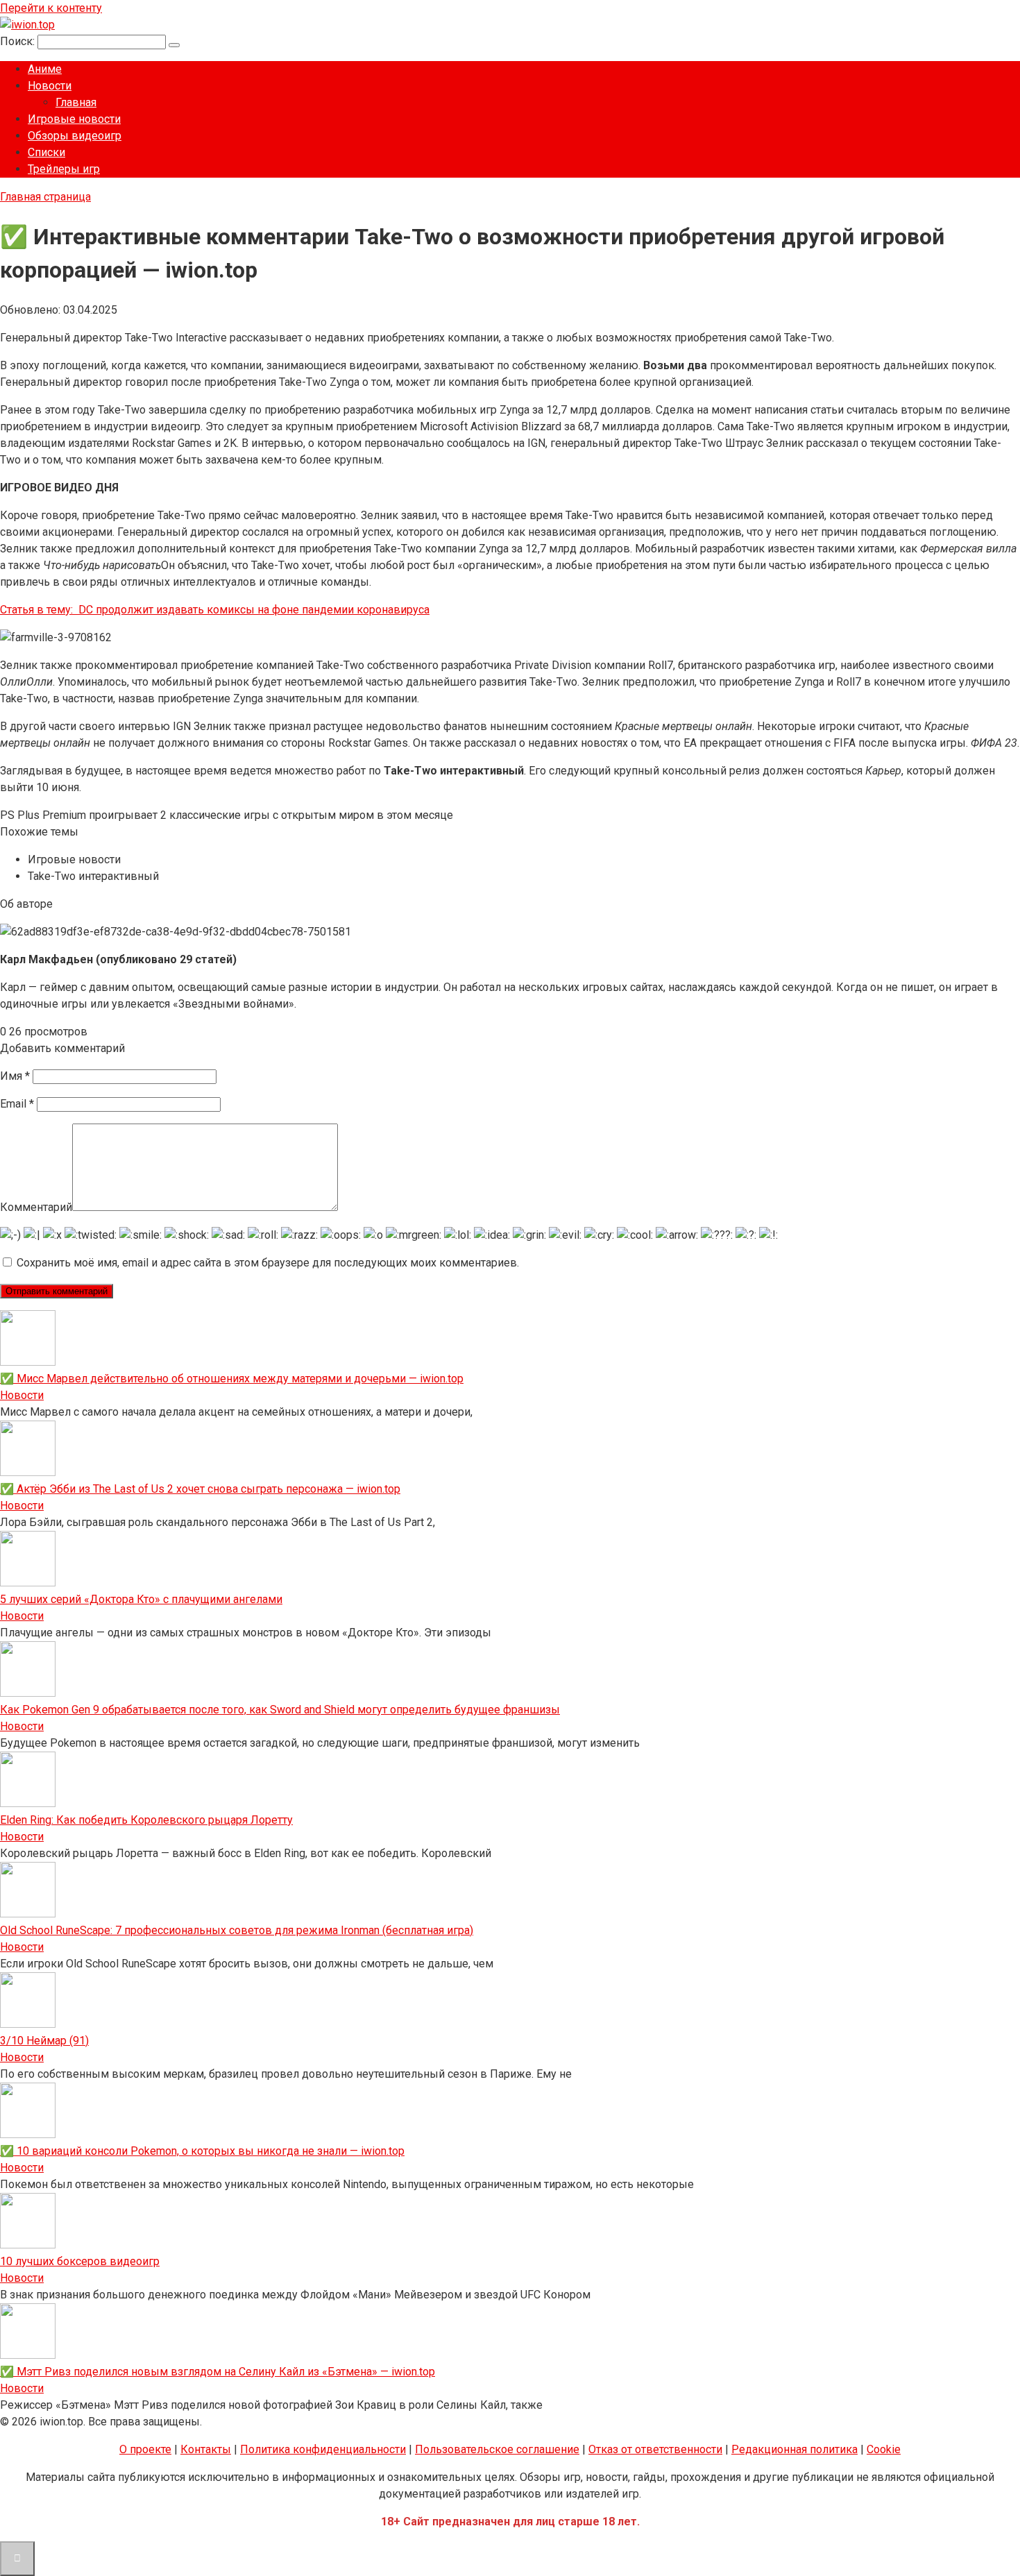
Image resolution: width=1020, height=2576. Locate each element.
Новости (50, 86)
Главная (76, 102)
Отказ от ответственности (655, 2449)
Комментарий (36, 1207)
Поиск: (19, 41)
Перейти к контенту (51, 8)
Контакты (206, 2449)
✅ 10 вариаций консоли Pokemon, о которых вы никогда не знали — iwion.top (202, 2151)
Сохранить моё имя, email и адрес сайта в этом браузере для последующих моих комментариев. (268, 1263)
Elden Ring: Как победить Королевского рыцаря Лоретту (146, 1820)
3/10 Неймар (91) (44, 2041)
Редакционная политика (794, 2449)
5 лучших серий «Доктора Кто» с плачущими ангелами (141, 1599)
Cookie (884, 2449)
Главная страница (45, 197)
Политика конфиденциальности (323, 2449)
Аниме (45, 69)
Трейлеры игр (64, 169)
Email (17, 1104)
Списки (46, 152)
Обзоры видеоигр (75, 136)
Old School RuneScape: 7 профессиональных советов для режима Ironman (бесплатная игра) (237, 1930)
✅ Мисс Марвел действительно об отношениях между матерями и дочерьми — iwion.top (232, 1379)
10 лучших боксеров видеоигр (80, 2261)
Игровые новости (74, 119)
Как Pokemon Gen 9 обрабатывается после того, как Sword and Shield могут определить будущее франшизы (280, 1710)
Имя (15, 1076)
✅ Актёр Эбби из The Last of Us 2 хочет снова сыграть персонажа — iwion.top (200, 1489)
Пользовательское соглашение (497, 2449)
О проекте (145, 2449)
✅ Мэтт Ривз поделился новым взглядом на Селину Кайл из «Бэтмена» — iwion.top (218, 2372)
